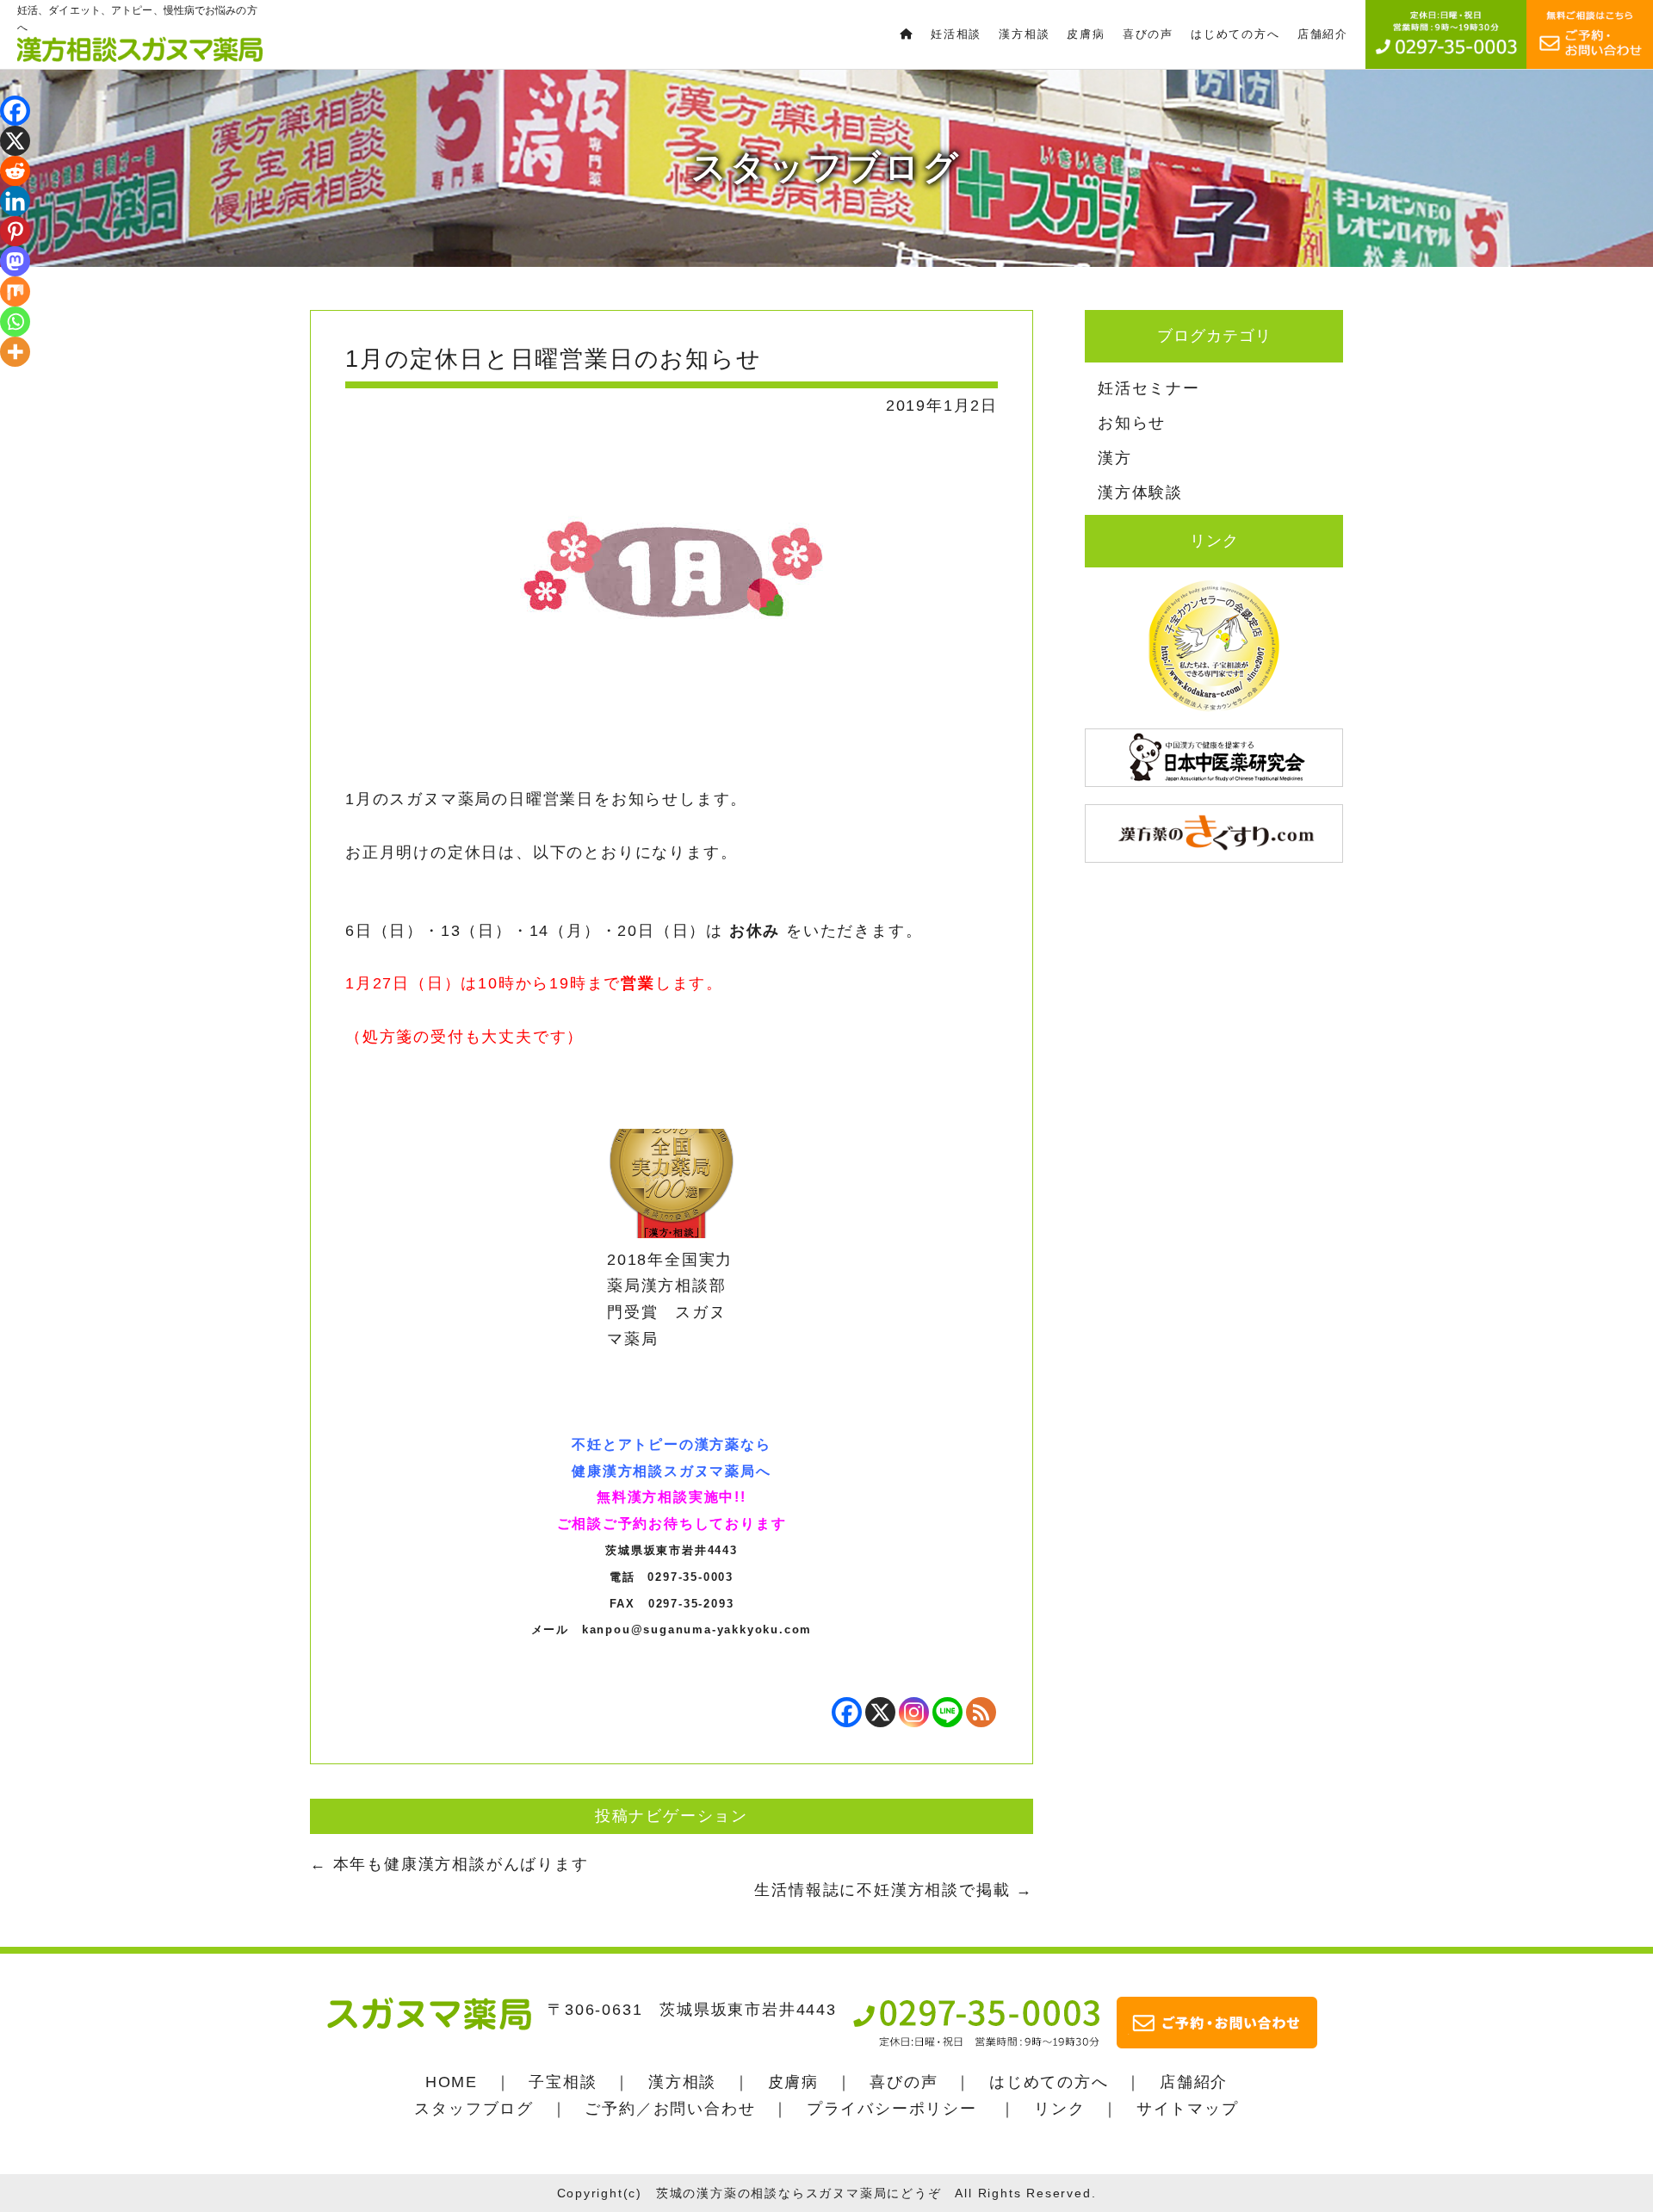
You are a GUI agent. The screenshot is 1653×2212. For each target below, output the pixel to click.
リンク (1059, 2109)
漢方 (1115, 458)
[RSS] (981, 1712)
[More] (15, 352)
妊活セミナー (1149, 388)
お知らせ (1132, 423)
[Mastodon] (15, 261)
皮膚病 (793, 2082)
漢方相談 (682, 2082)
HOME (452, 2082)
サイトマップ (1188, 2109)
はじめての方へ (1049, 2082)
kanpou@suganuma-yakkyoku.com (697, 1630)
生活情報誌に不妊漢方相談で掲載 (894, 1890)
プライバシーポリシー (892, 2109)
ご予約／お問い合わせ (670, 2109)
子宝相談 (563, 2082)
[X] (880, 1712)
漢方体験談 (1140, 493)
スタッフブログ (474, 2109)
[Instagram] (914, 1712)
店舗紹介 (1194, 2082)
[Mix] (15, 291)
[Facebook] (847, 1712)
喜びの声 (904, 2082)
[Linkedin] (15, 201)
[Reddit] (15, 171)
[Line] (947, 1712)
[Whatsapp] (15, 322)
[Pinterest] (15, 231)
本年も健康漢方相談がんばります (449, 1864)
